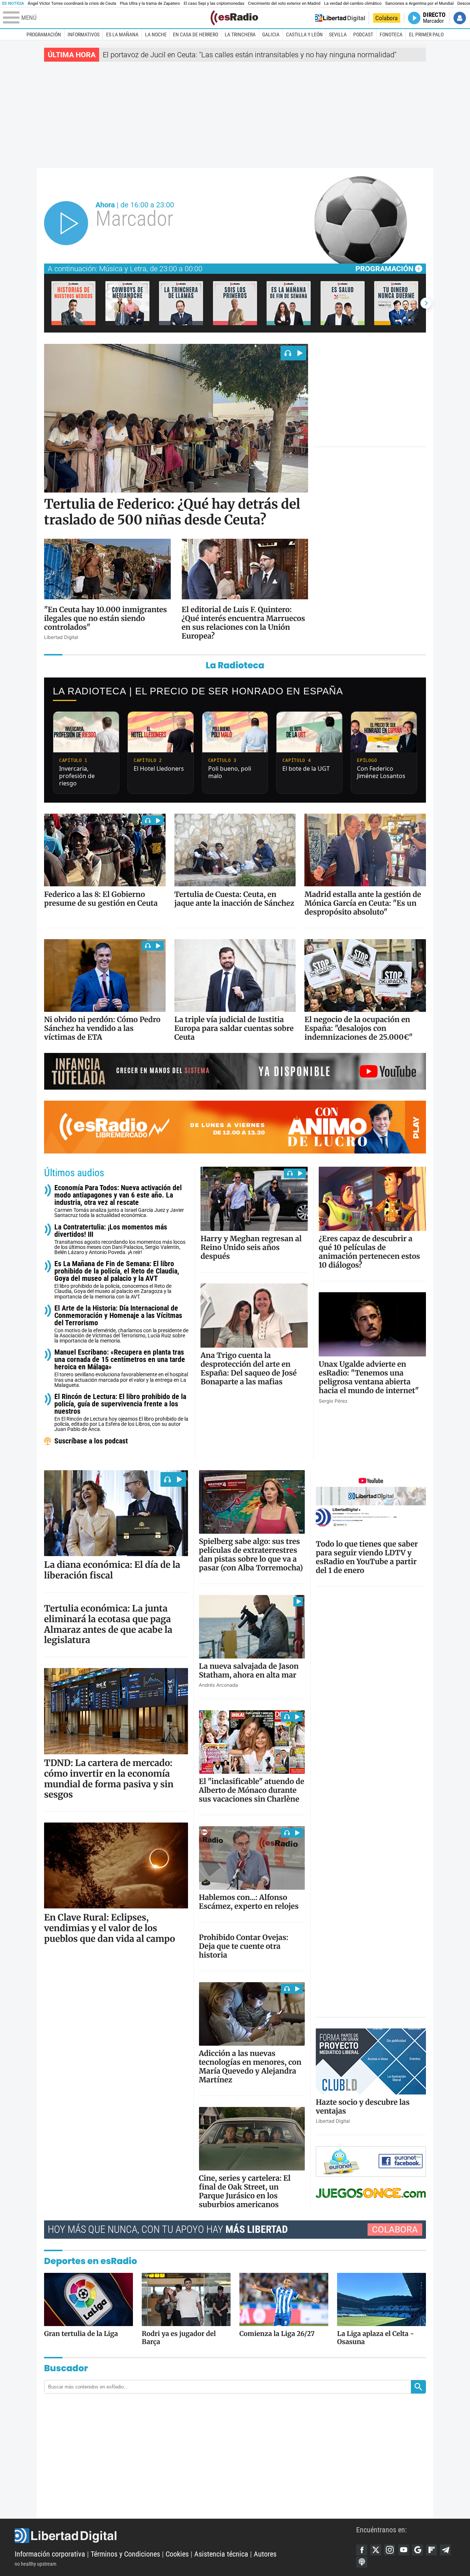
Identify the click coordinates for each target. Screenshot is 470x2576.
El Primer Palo (426, 34)
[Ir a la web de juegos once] (371, 2193)
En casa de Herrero (196, 34)
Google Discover (417, 2550)
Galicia (271, 34)
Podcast (363, 34)
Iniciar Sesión (460, 18)
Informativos (84, 34)
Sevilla (338, 34)
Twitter (376, 2550)
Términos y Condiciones (125, 2554)
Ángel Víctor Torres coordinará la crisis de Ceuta (72, 3)
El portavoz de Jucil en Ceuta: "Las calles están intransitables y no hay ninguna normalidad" (250, 55)
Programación (44, 34)
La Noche (156, 34)
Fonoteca (391, 34)
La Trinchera (240, 34)
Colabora (386, 18)
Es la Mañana (122, 34)
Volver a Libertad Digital (340, 18)
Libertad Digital (185, 2536)
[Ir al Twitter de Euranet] (347, 2161)
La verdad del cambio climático (353, 3)
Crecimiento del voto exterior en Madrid (284, 3)
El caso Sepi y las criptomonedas (214, 3)
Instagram (390, 2550)
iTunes (362, 2562)
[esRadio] (234, 18)
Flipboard (431, 2550)
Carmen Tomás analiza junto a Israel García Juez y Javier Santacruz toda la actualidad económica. (119, 1201)
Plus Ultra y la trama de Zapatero (150, 3)
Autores (265, 2554)
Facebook (362, 2550)
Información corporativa (50, 2554)
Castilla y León (304, 34)
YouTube (404, 2550)
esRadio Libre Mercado (235, 1128)
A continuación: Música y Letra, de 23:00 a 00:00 (125, 269)
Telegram (445, 2550)
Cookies (177, 2554)
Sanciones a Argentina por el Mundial (420, 3)
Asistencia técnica (221, 2554)
